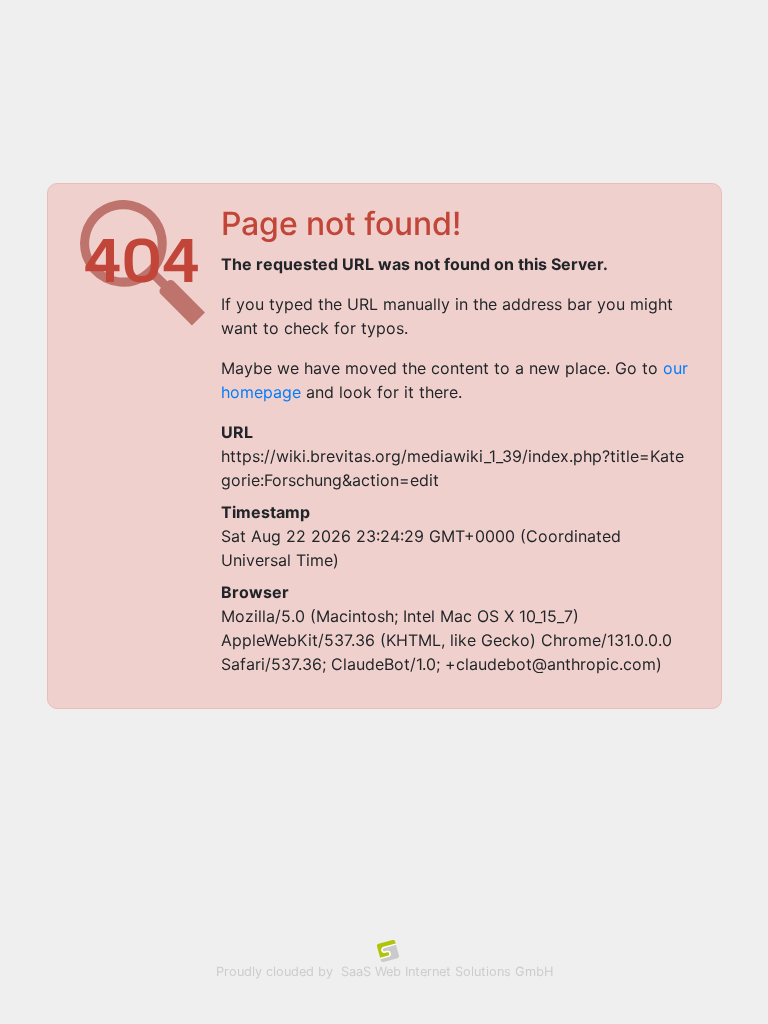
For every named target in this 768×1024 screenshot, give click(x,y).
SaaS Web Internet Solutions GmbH (447, 971)
